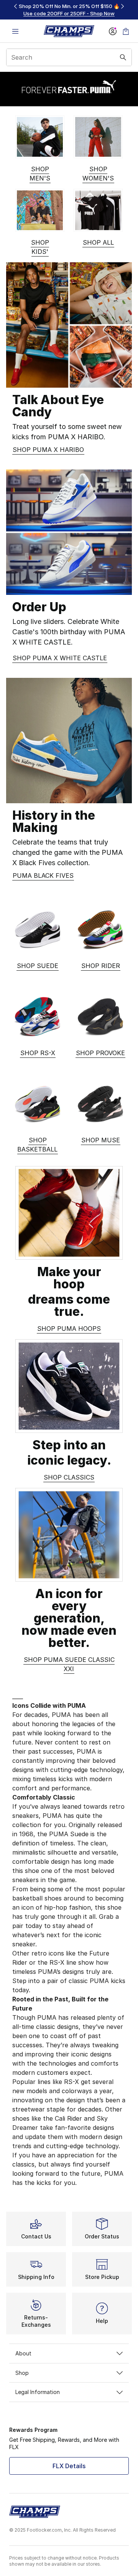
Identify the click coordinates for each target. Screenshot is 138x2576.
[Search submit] (123, 57)
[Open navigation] (15, 31)
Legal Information (38, 2392)
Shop (22, 2373)
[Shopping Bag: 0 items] (126, 31)
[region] (69, 10)
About (23, 2353)
